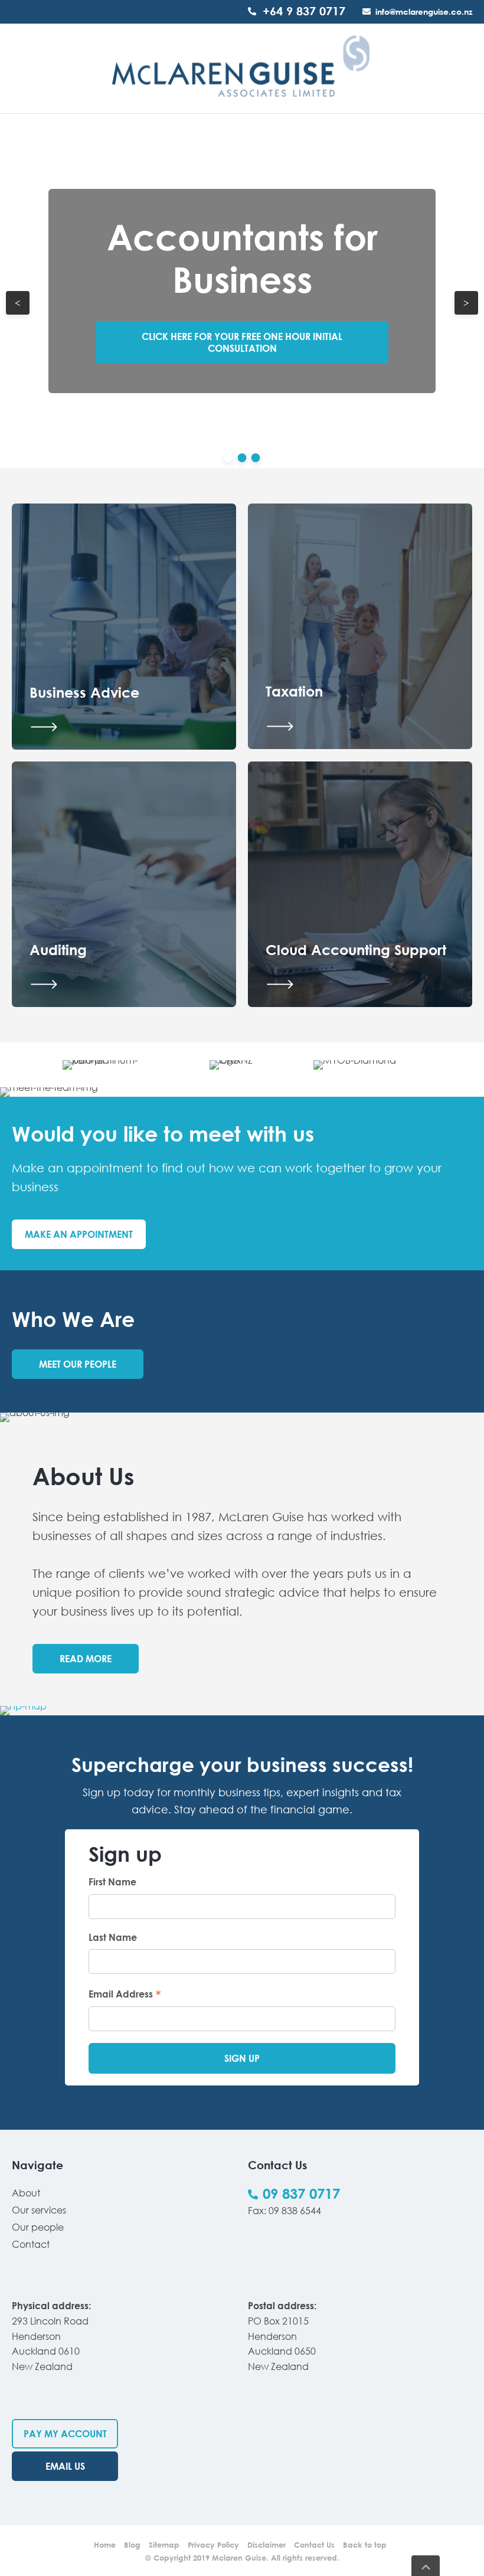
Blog (132, 2545)
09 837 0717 (301, 2193)
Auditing (58, 949)
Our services (39, 2210)
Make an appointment (79, 1234)
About (26, 2193)
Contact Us (314, 2545)
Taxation (294, 691)
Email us (65, 2466)
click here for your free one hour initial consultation (242, 342)
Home (105, 2545)
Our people (38, 2227)
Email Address (125, 1993)
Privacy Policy (213, 2545)
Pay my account (65, 2434)
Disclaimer (266, 2545)
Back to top (365, 2545)
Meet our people (78, 1364)
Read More (86, 1659)
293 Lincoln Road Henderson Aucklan (50, 2336)
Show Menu (19, 68)
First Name (112, 1882)
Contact (31, 2244)
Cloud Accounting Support (356, 949)
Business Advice (84, 692)
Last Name (113, 1937)
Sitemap (164, 2545)
